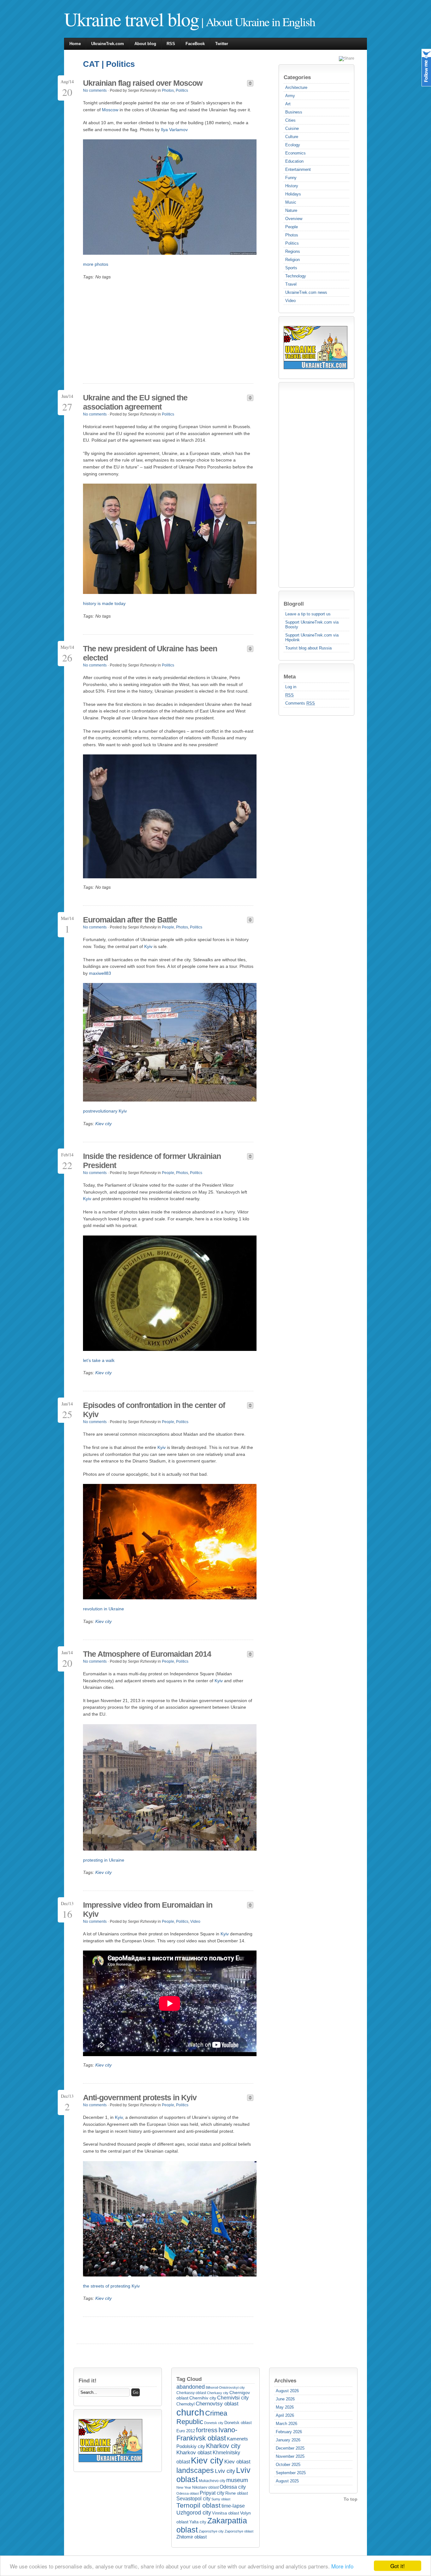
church (190, 2412)
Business (294, 112)
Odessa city (233, 2487)
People (292, 227)
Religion (292, 260)
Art (288, 104)
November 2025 (290, 2456)
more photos (96, 264)
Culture (292, 137)
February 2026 (289, 2432)
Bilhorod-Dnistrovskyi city (225, 2387)
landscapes (195, 2470)
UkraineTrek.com (108, 44)
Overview (294, 219)
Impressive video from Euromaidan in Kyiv (148, 1909)
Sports (291, 268)
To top (351, 2499)
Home (75, 44)
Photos (292, 235)
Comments (300, 703)
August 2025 (287, 2481)
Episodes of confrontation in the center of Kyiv (154, 1410)
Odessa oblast (188, 2493)
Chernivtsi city (233, 2398)
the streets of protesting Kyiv (111, 2286)
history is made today (104, 603)
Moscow (110, 110)
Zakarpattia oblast (212, 2525)
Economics (295, 153)
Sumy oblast (221, 2499)
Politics (292, 243)
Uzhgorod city (194, 2513)
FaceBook (195, 44)
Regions (293, 251)
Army (290, 96)
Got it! (398, 2566)
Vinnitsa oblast (226, 2513)
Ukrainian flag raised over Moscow (143, 83)
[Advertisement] (309, 485)
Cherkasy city (218, 2393)
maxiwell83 (100, 973)
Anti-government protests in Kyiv (140, 2097)
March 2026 (286, 2424)
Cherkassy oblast (191, 2393)
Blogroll (294, 604)
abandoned (191, 2387)
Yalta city (198, 2522)
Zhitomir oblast (192, 2537)
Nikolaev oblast (205, 2487)
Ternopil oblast (198, 2505)
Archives (285, 2381)
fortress (207, 2430)
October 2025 (288, 2465)
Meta (290, 677)
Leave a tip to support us (308, 614)
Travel (291, 284)
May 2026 (285, 2407)
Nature (291, 210)
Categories (297, 77)
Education (294, 161)
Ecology (293, 145)
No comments (95, 90)
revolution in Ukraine (103, 1609)
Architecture (296, 87)
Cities (290, 120)
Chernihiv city (203, 2398)
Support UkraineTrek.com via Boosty (312, 625)
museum (237, 2480)
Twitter (222, 44)
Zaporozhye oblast (239, 2531)
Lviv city (225, 2471)
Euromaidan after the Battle (130, 920)
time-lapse (233, 2506)
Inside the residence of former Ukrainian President (152, 1161)
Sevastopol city (193, 2499)
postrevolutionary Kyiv (105, 1111)
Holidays (293, 194)
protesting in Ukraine (104, 1860)
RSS (171, 44)
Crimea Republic (202, 2417)
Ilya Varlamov (174, 130)
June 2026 (285, 2399)
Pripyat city (212, 2493)
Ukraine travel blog (131, 19)
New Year (184, 2487)
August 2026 (287, 2391)
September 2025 (291, 2473)
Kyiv (148, 946)
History (292, 186)
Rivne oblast (237, 2493)
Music (291, 202)
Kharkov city (223, 2446)
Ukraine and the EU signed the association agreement (135, 402)
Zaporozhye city (211, 2531)
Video (290, 301)
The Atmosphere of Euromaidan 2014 (147, 1654)
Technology (296, 276)
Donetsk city (214, 2423)
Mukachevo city (212, 2481)
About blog (145, 44)
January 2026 (288, 2440)
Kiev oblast (237, 2462)
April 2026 (285, 2415)
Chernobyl (186, 2404)
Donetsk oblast (238, 2423)
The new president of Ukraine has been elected (150, 653)
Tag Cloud (189, 2379)
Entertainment (298, 169)
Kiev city (103, 1124)
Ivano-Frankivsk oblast (207, 2434)
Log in (291, 687)
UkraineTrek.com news (306, 292)
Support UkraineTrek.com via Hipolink (312, 637)
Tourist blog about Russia (308, 648)
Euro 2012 (186, 2431)
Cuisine (292, 128)
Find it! (88, 2381)
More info (342, 2566)
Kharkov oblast (194, 2453)
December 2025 (290, 2448)
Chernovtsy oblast (217, 2404)
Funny (291, 178)
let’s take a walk (99, 1360)
